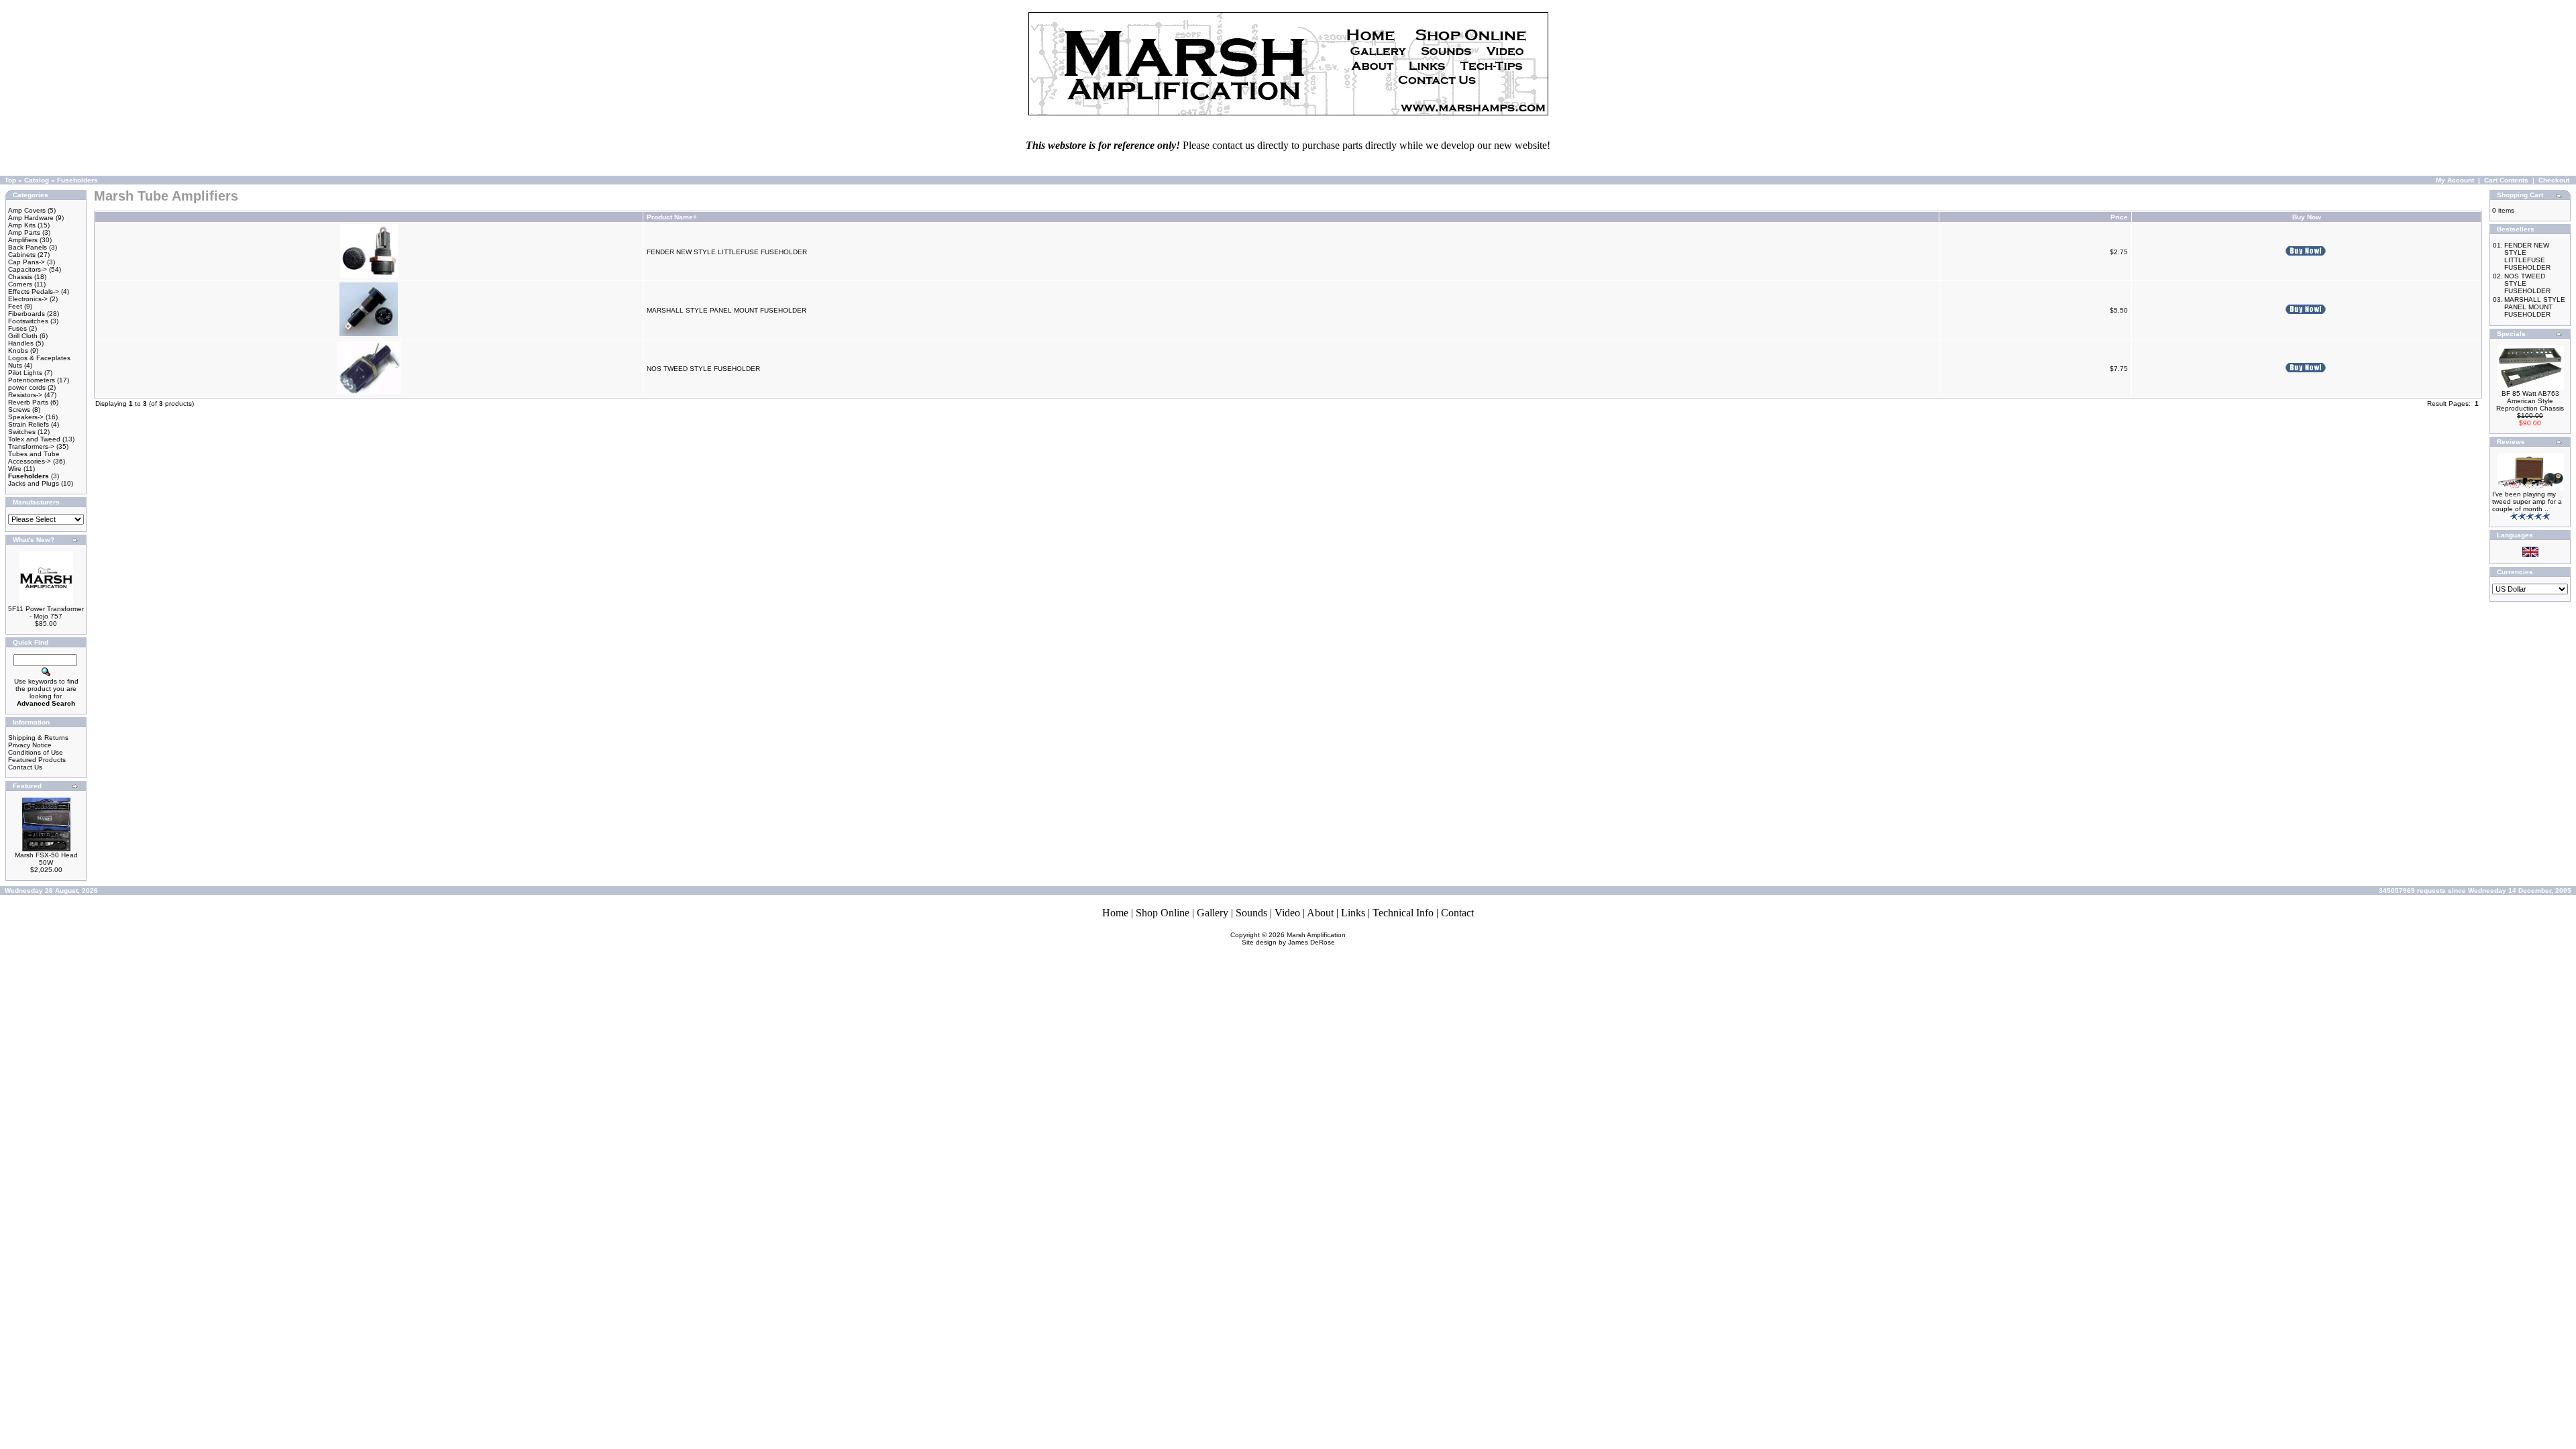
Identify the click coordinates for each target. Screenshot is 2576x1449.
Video (1287, 913)
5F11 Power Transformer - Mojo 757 (46, 612)
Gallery (1213, 913)
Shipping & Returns (38, 738)
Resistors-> (25, 395)
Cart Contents (2506, 180)
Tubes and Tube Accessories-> (34, 458)
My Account (2455, 180)
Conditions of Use (36, 752)
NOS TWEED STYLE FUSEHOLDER (703, 369)
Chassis (20, 277)
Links (1353, 913)
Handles (21, 343)
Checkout (2554, 180)
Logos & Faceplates (39, 358)
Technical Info (1403, 913)
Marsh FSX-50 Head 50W (46, 859)
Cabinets (22, 255)
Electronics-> (28, 299)
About (1320, 913)
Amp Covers (27, 210)
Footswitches (28, 321)
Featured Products (37, 760)
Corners (20, 284)
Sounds (1251, 913)
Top (10, 180)
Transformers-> (31, 446)
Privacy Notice (30, 745)
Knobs (18, 351)
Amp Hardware (31, 218)
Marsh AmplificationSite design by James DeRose (1294, 938)
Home (1115, 913)
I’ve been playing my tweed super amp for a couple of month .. (2527, 501)
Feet (15, 306)
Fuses (17, 328)
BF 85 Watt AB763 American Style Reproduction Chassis (2530, 401)
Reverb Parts (28, 402)
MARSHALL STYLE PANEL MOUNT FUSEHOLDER (727, 310)
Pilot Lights (25, 373)
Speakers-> (26, 417)
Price (2119, 217)
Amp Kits (22, 225)
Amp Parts (24, 232)
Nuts (15, 365)
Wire (15, 469)
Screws (19, 410)
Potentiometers (32, 380)
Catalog (37, 180)
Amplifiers (23, 240)
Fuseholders (77, 180)
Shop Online (1163, 913)
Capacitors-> (28, 269)
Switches (22, 432)
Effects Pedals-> (34, 291)
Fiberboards (26, 314)
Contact (1457, 913)
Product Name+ (672, 217)
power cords (27, 387)
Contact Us (25, 767)
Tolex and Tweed (34, 439)
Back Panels (28, 247)
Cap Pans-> (26, 262)
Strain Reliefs (29, 424)
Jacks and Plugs (34, 483)
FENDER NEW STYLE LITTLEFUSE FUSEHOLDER (727, 252)
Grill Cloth (23, 336)
